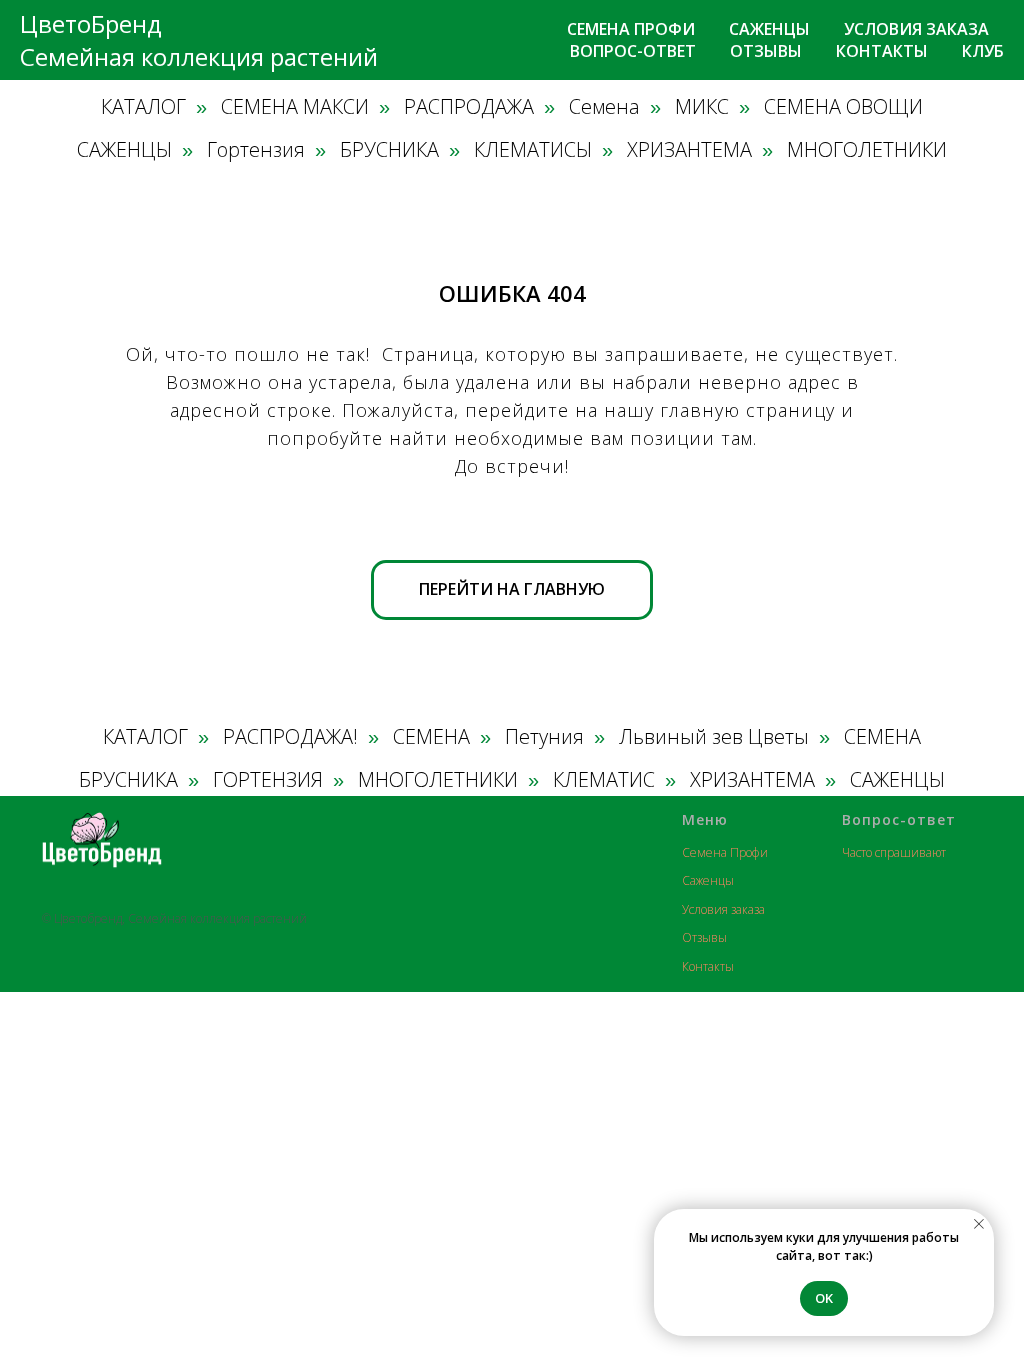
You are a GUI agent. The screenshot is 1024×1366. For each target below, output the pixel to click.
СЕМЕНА (431, 737)
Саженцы (769, 29)
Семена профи (631, 29)
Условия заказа (916, 29)
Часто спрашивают (894, 852)
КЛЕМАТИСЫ (533, 150)
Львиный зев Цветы (714, 737)
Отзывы (766, 51)
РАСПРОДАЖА (469, 107)
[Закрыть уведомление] (979, 1224)
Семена (604, 107)
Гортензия (256, 150)
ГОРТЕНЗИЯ (268, 780)
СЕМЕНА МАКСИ (295, 107)
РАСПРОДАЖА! (290, 737)
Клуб (983, 51)
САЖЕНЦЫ (124, 150)
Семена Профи (725, 852)
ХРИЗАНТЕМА (689, 150)
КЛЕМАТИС (604, 780)
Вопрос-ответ (633, 51)
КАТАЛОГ (143, 107)
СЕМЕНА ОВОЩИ (843, 107)
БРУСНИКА (389, 150)
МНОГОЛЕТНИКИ (867, 150)
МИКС (702, 107)
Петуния (544, 737)
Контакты (882, 51)
